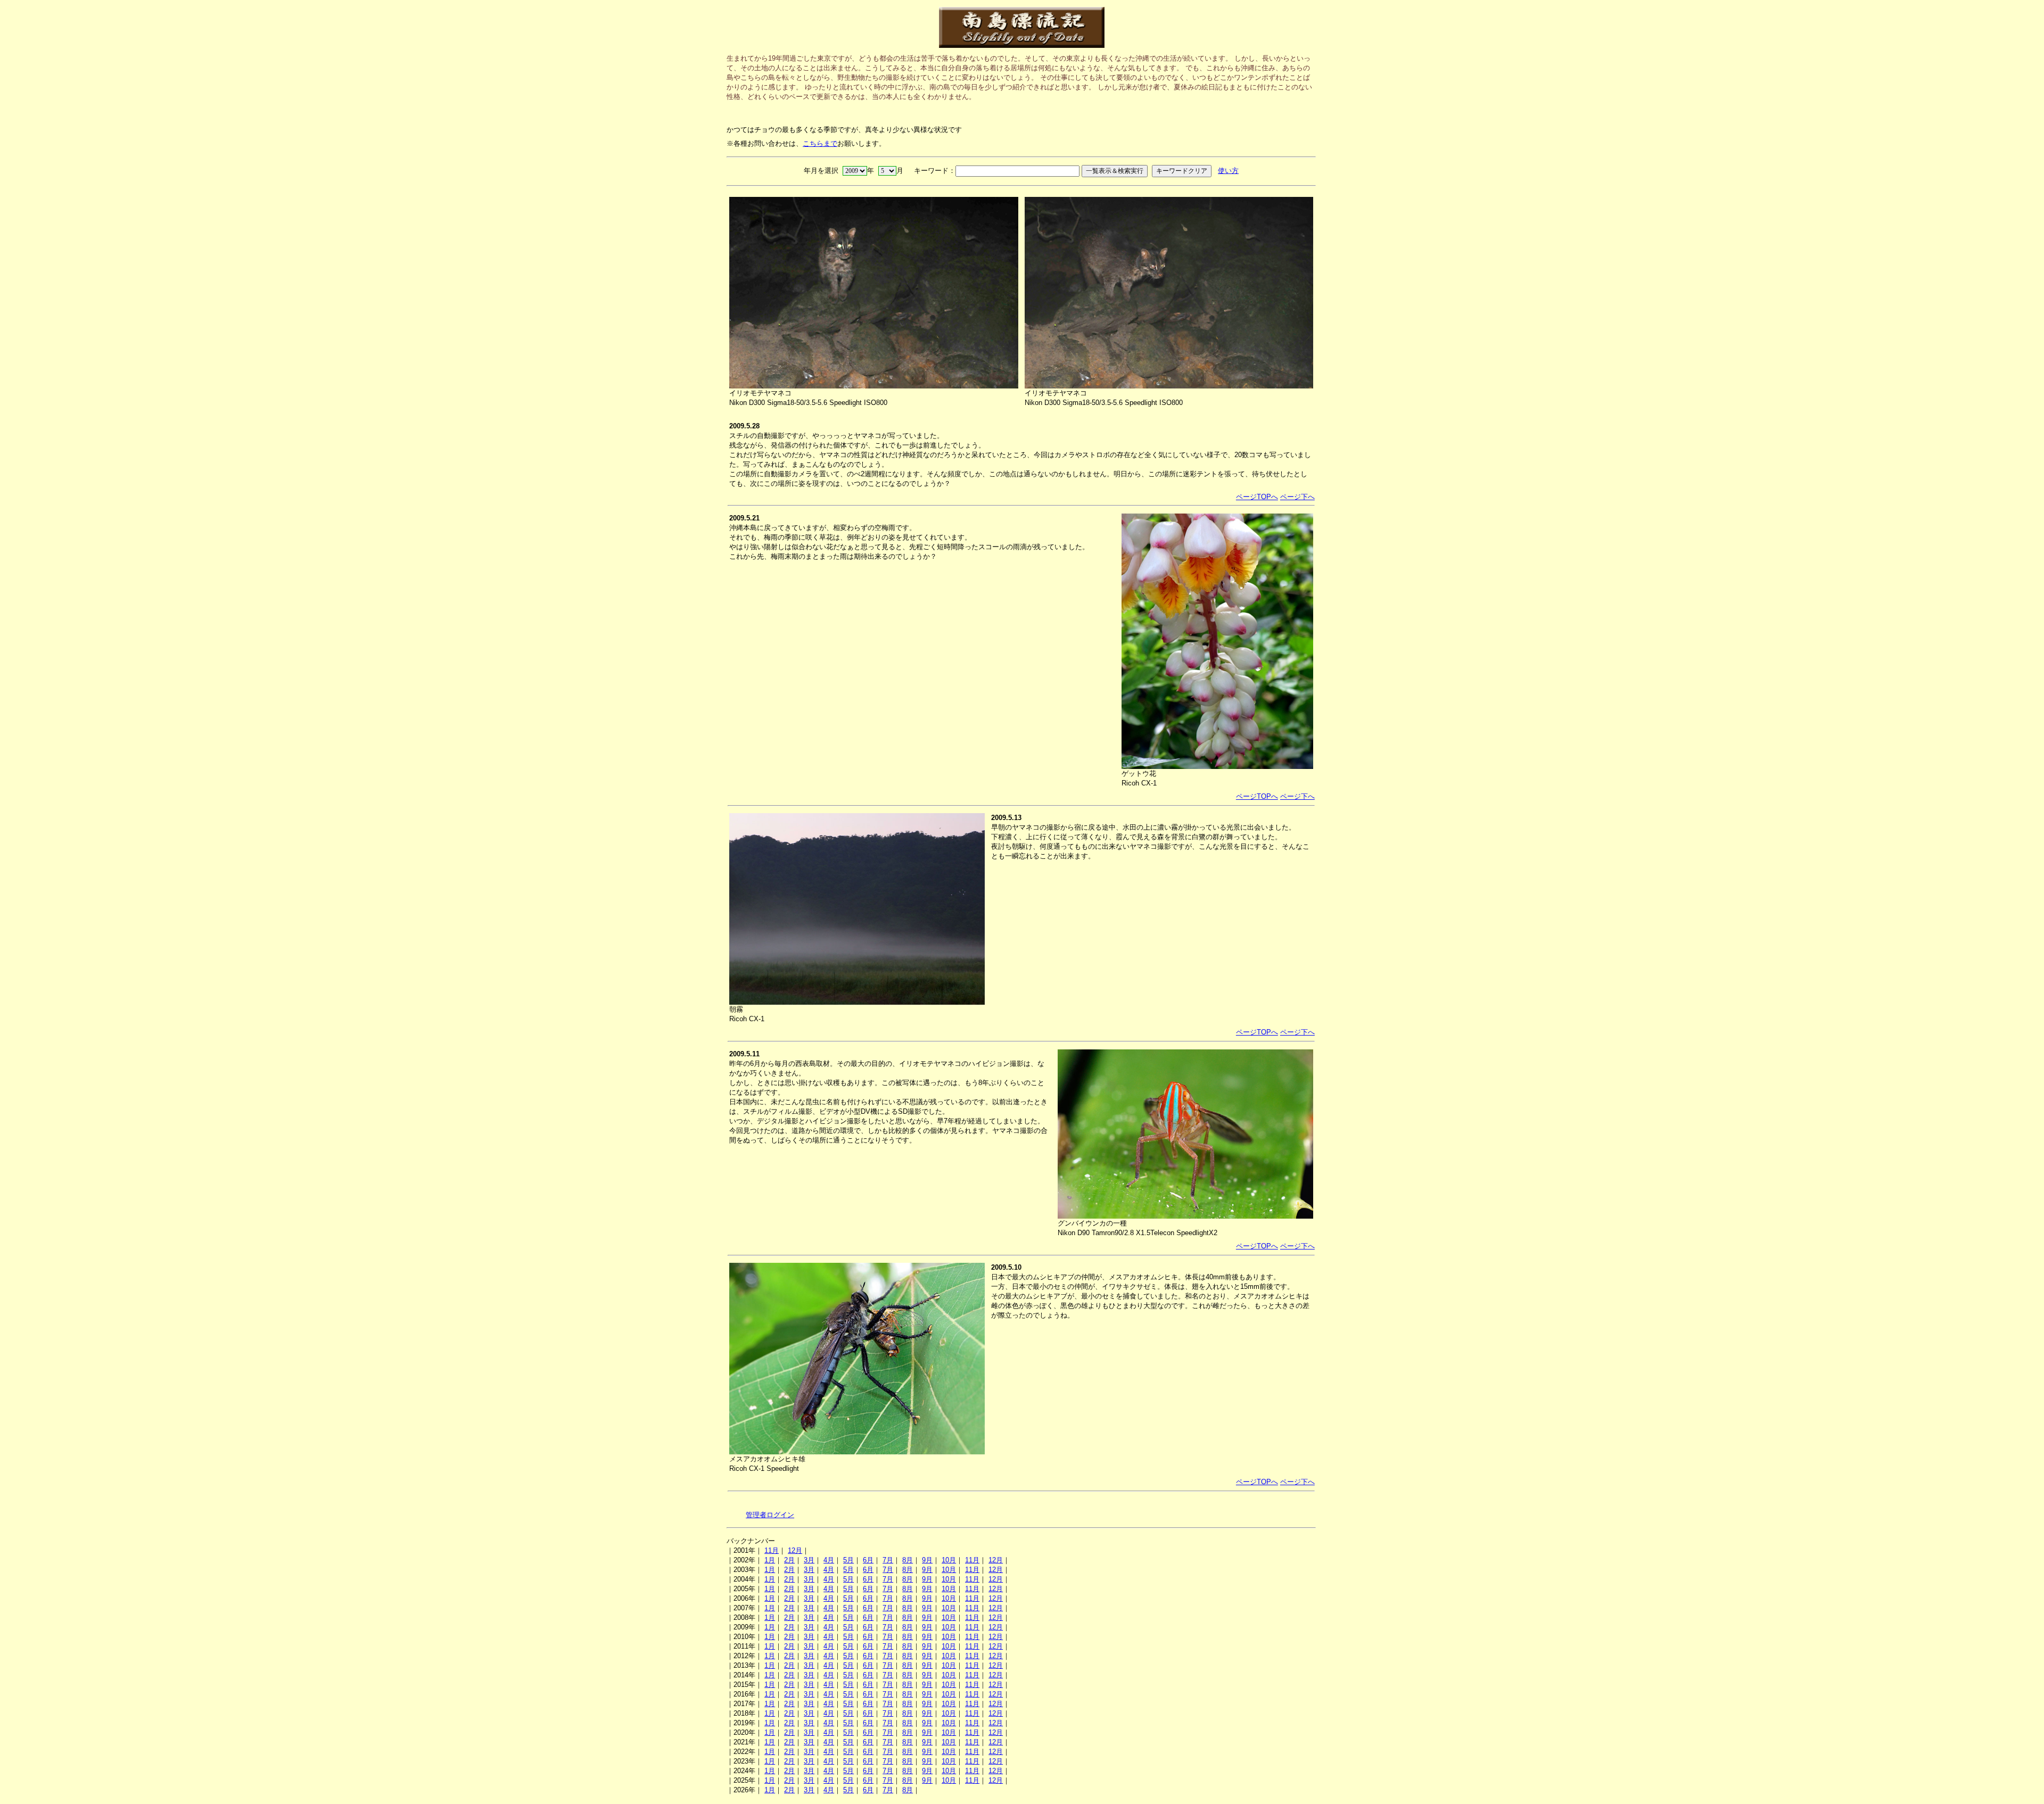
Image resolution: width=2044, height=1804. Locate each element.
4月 (829, 1560)
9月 (927, 1560)
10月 (949, 1560)
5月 (848, 1560)
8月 (908, 1560)
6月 (868, 1560)
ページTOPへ (1257, 497)
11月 (772, 1550)
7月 (888, 1560)
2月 (789, 1560)
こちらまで (820, 143)
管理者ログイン (770, 1515)
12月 (795, 1550)
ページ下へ (1297, 497)
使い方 (1228, 171)
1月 (770, 1560)
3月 (809, 1560)
